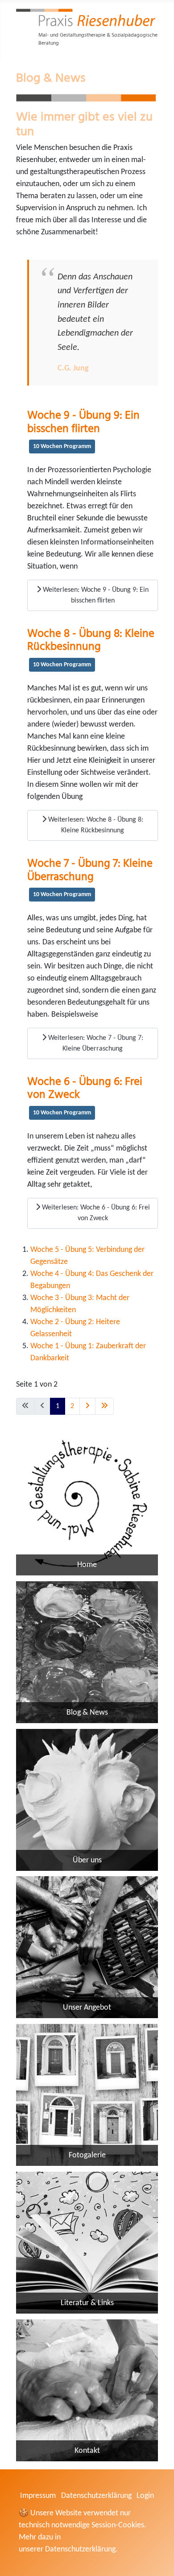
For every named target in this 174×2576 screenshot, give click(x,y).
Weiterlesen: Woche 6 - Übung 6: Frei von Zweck (95, 1213)
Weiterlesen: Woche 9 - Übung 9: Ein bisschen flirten (95, 595)
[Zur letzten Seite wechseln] (104, 1406)
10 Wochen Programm (62, 447)
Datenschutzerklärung (96, 2496)
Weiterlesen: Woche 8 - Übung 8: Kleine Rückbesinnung (95, 825)
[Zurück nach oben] (158, 2558)
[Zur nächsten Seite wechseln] (87, 1406)
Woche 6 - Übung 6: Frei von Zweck (85, 1087)
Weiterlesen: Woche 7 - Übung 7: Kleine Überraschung (95, 1043)
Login (145, 2496)
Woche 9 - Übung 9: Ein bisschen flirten (83, 421)
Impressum (38, 2496)
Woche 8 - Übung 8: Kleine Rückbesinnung (91, 639)
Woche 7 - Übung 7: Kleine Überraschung (90, 869)
